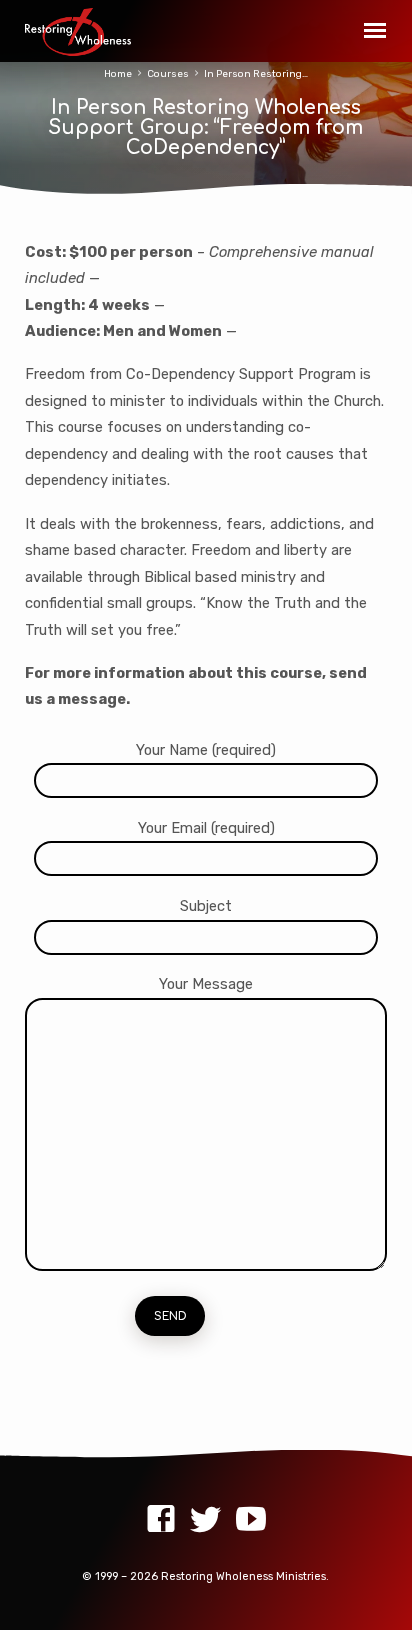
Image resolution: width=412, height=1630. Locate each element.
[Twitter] (206, 1519)
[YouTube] (251, 1519)
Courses (168, 73)
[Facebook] (161, 1519)
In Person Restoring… (256, 73)
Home (118, 73)
